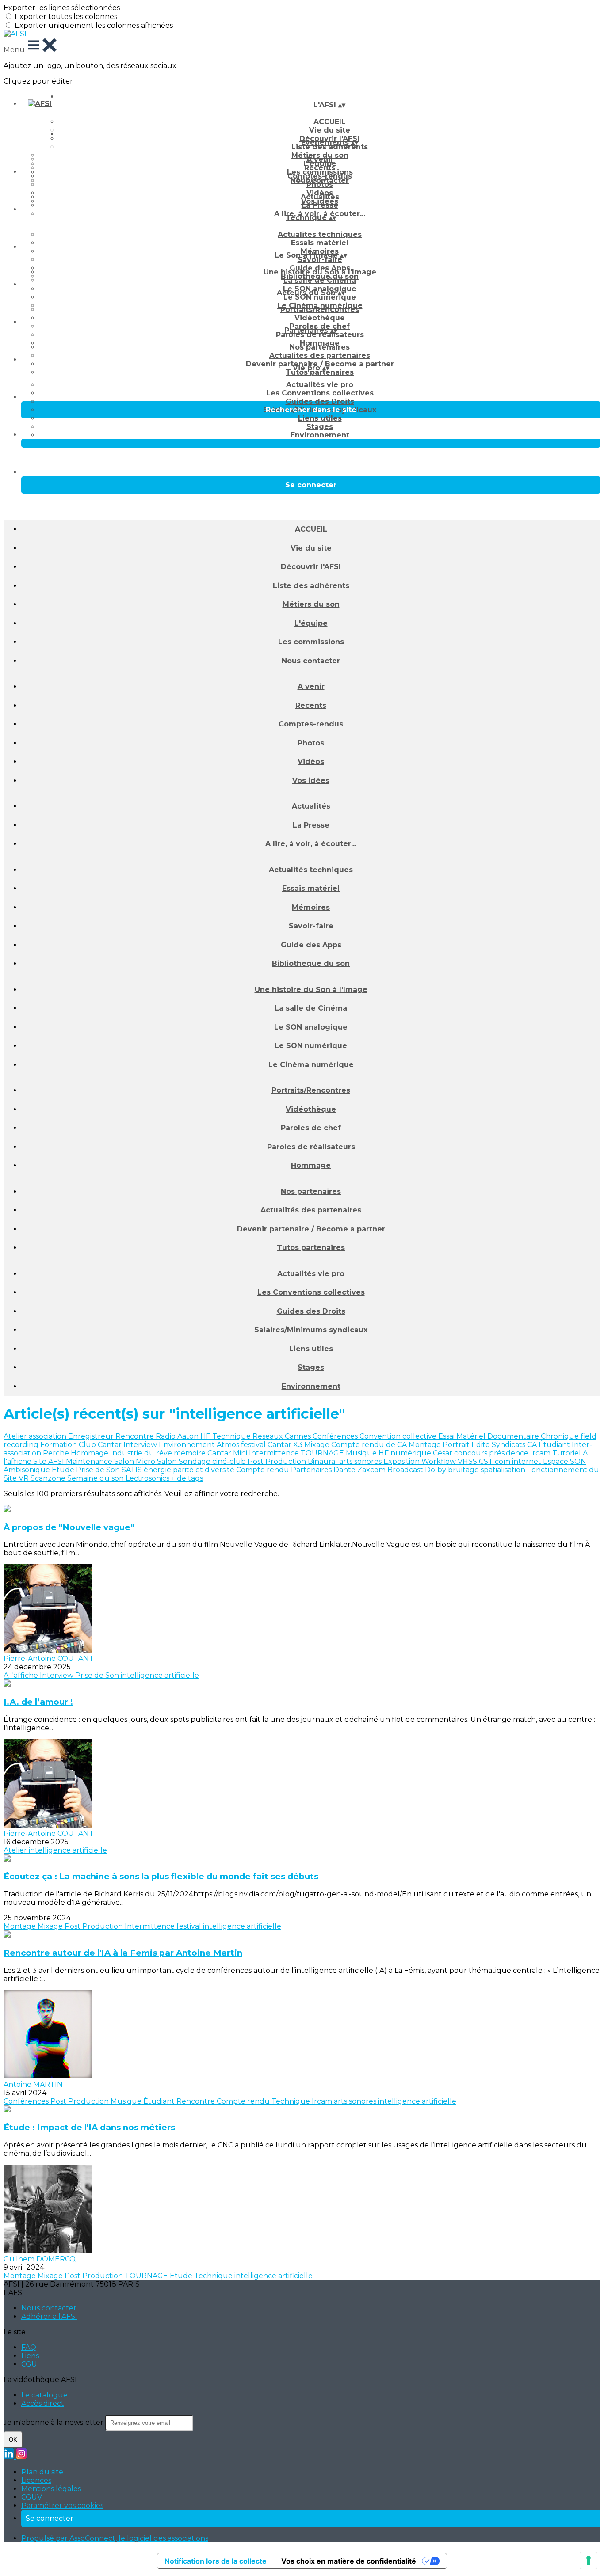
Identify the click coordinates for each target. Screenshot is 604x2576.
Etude (64, 1470)
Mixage (318, 1445)
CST (487, 1461)
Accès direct (43, 2403)
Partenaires (312, 1470)
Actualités (320, 197)
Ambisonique (28, 1470)
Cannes (299, 1436)
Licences (36, 2480)
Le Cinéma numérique (311, 1065)
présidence (510, 1453)
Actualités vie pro (320, 385)
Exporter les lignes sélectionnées (62, 8)
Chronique (561, 1436)
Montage (426, 1445)
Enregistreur (92, 1436)
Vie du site (311, 548)
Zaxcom (372, 1470)
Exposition (402, 1461)
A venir (320, 159)
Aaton (189, 1436)
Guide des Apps (311, 945)
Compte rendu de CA (370, 1445)
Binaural (323, 1461)
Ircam (541, 1453)
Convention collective (399, 1436)
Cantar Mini (228, 1453)
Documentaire (514, 1436)
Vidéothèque (320, 318)
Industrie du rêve (142, 1453)
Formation (59, 1445)
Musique (362, 1453)
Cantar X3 (286, 1445)
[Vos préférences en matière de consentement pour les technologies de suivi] (589, 2561)
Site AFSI (50, 1461)
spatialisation (504, 1470)
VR (25, 1478)
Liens (30, 2356)
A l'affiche (22, 1675)
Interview (141, 1445)
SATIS (133, 1470)
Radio (166, 1436)
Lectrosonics (148, 1478)
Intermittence (275, 1453)
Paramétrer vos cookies (62, 2506)
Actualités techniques (320, 234)
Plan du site (42, 2472)
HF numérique (406, 1453)
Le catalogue (44, 2395)
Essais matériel (320, 243)
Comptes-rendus (311, 724)
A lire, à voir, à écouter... (311, 844)
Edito (482, 1445)
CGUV (32, 2497)
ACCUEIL (330, 122)
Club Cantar (101, 1445)
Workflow (440, 1461)
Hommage (311, 1165)
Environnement (320, 435)
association (48, 1436)
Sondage (195, 1461)
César (443, 1453)
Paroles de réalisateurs (320, 335)
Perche (57, 1453)
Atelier (16, 1436)
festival (254, 1445)
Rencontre (136, 1436)
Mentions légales (51, 2489)
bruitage (464, 1470)
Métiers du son (311, 604)
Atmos (229, 1445)
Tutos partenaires (320, 372)
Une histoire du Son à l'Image (320, 272)
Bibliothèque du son (311, 963)
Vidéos (311, 762)
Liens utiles (320, 418)
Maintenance (90, 1461)
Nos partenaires (320, 347)
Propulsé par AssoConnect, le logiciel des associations (115, 2538)
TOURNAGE (323, 1453)
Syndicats (509, 1445)
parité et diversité (205, 1470)
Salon (125, 1461)
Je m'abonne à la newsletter (54, 2422)
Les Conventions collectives (320, 393)
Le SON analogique (311, 1027)
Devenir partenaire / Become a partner (311, 1229)
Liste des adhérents (330, 147)
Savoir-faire (320, 260)
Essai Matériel (463, 1436)
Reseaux (269, 1436)
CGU (29, 2364)
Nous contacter (311, 661)
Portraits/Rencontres (320, 310)
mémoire (191, 1453)
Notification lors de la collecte (216, 2561)
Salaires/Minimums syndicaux (311, 1330)
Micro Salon (157, 1461)
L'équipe (311, 623)
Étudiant (555, 1445)
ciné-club (230, 1461)
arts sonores (361, 1461)
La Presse (320, 205)
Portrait (457, 1445)
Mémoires (311, 907)
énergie (158, 1470)
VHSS (468, 1461)
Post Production (278, 1461)
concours (472, 1453)
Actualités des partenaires (320, 355)
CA (533, 1445)
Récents (320, 168)
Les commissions (311, 642)
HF (206, 1436)
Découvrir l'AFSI (311, 567)
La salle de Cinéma (320, 280)
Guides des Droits (320, 401)
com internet (519, 1461)
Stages (320, 427)
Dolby (436, 1470)
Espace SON (565, 1461)
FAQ (29, 2347)
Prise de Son (99, 1470)
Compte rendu (264, 1470)
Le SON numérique (320, 297)
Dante (345, 1470)
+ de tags (187, 1478)
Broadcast (406, 1470)
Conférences (336, 1436)
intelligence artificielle (160, 1675)
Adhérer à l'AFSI (49, 2316)
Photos (320, 184)
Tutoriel (568, 1453)
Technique (232, 1436)
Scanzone (49, 1478)
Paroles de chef (311, 1128)
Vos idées (311, 781)
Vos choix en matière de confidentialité (349, 2561)
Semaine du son (96, 1478)
